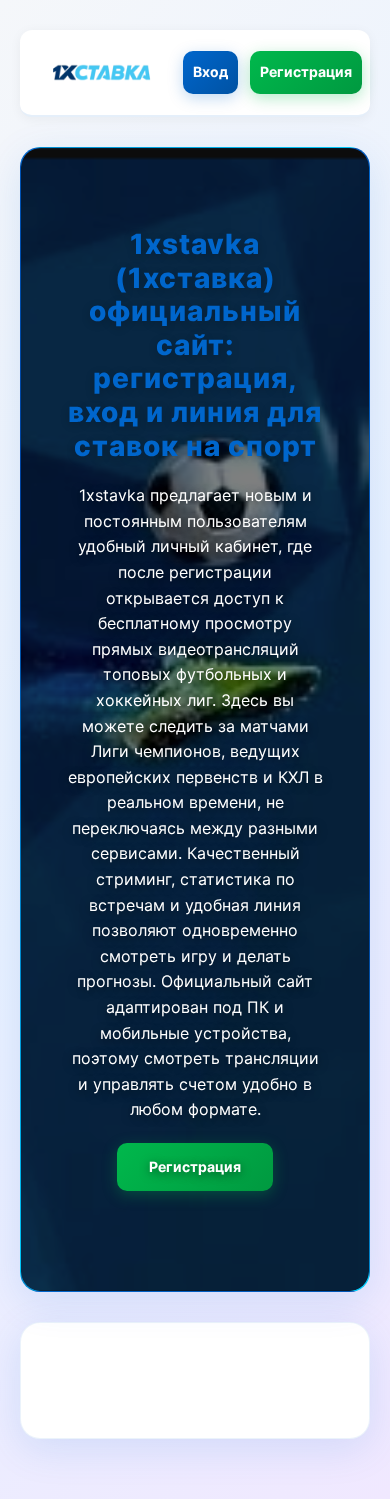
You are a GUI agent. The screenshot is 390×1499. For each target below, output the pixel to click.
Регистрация (306, 71)
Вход (210, 71)
